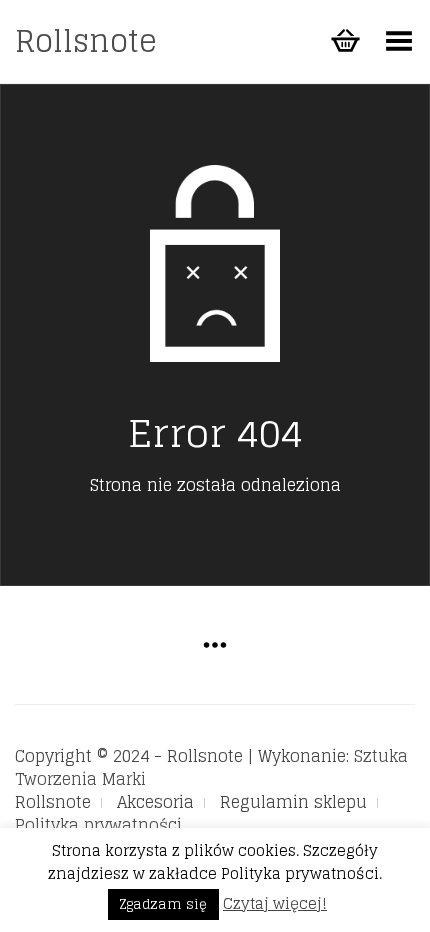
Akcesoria (155, 802)
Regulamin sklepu (293, 802)
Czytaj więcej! (275, 903)
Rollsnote (86, 41)
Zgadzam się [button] (163, 904)
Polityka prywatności (98, 825)
